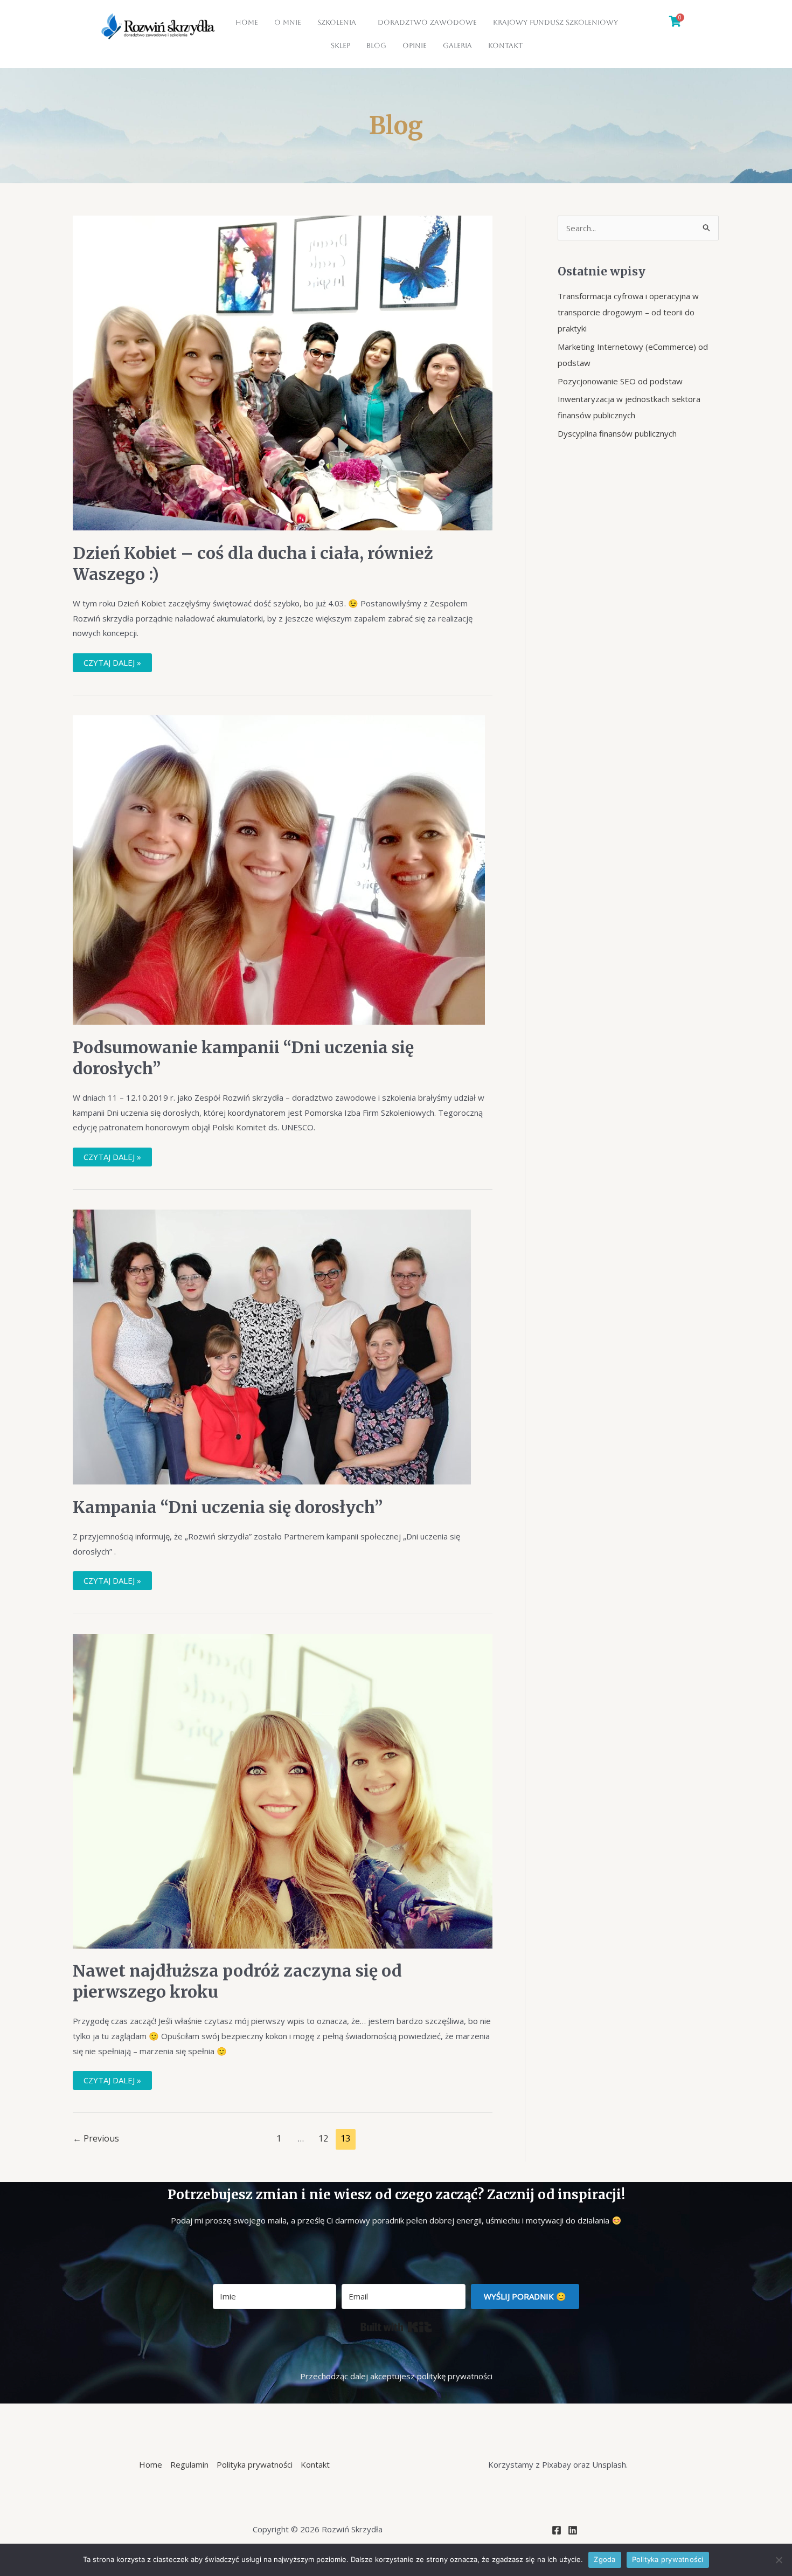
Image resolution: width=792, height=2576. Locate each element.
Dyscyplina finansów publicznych (617, 433)
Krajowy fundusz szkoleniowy (555, 22)
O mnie (288, 22)
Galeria (457, 46)
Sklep (341, 46)
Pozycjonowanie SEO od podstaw (620, 381)
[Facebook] (557, 2530)
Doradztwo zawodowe (427, 22)
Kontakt (505, 46)
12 (323, 2138)
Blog (376, 46)
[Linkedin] (573, 2530)
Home (247, 22)
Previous (96, 2138)
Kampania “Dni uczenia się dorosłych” (228, 1507)
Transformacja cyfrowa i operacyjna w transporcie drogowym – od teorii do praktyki (628, 312)
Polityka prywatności (255, 2464)
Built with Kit (396, 2327)
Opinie (415, 46)
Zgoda (605, 2559)
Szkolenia (337, 22)
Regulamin (189, 2464)
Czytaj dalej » (112, 661)
